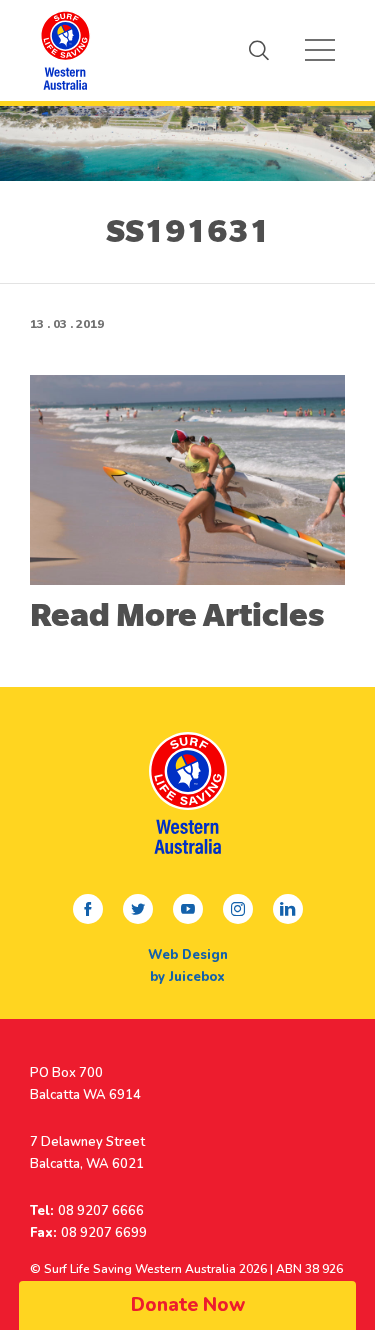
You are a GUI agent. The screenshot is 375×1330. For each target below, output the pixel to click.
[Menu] (320, 50)
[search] (259, 50)
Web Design (188, 955)
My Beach (65, 50)
